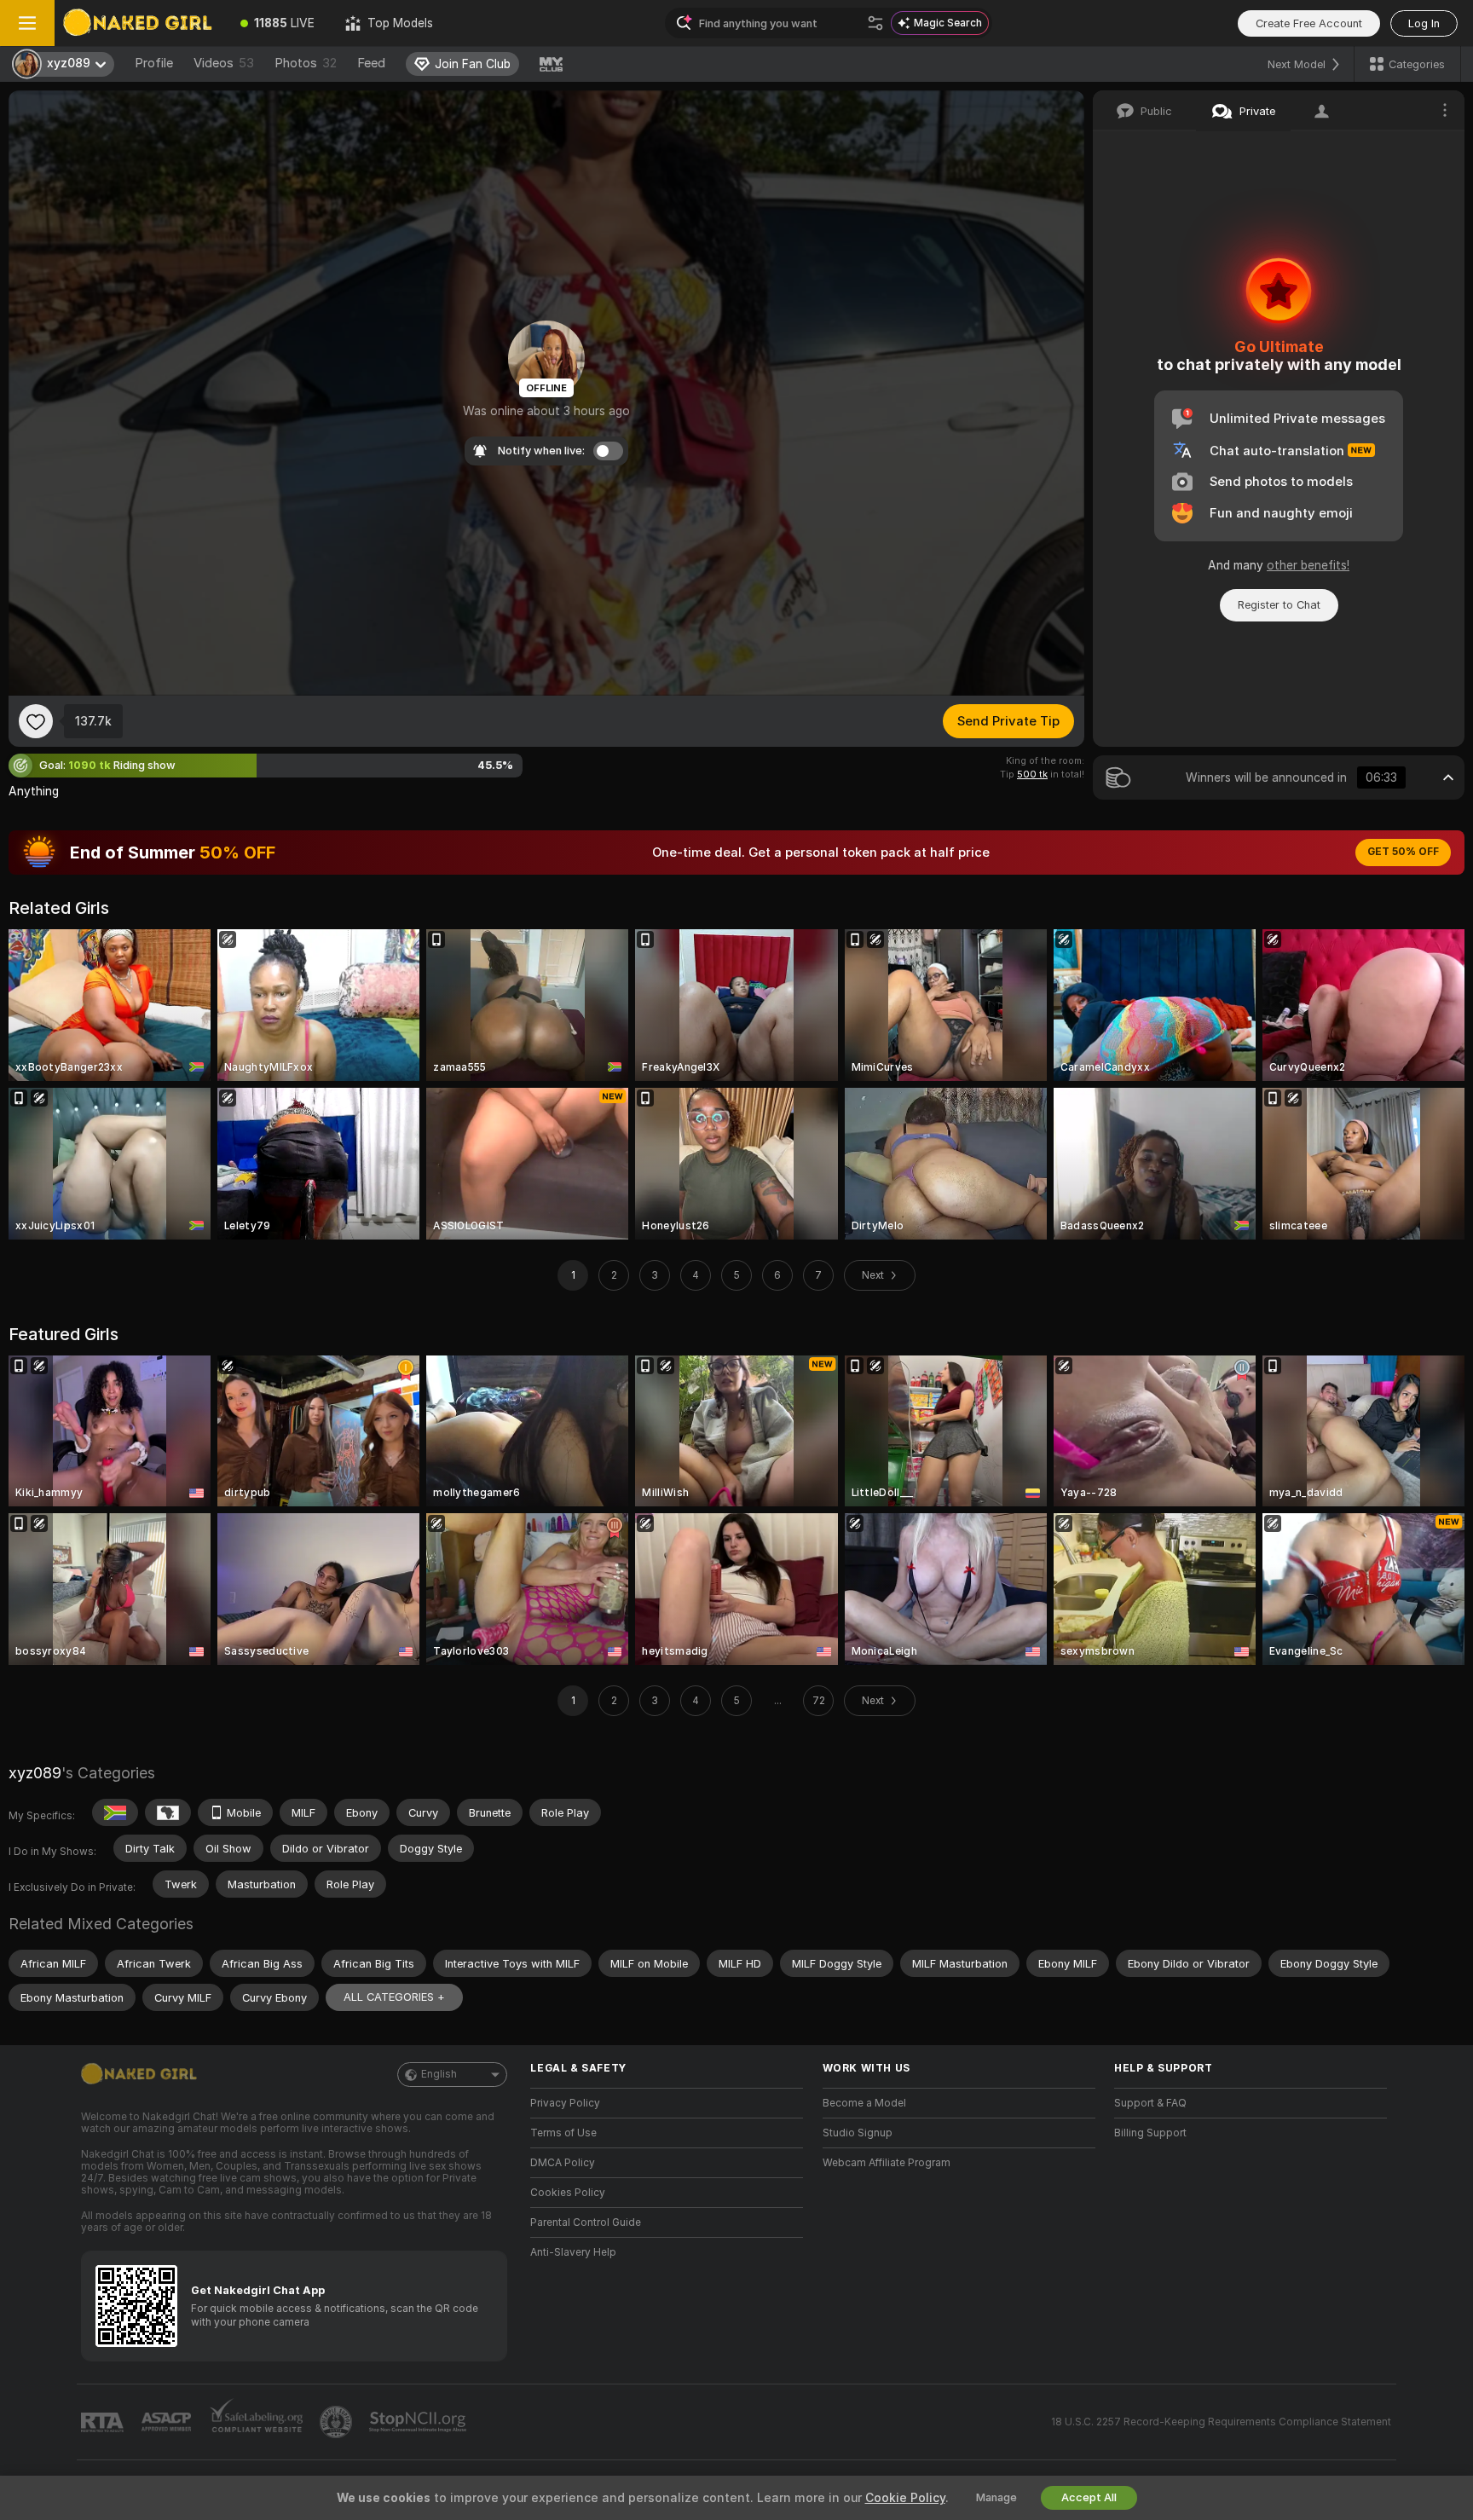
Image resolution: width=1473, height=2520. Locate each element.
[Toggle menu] (27, 23)
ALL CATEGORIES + (394, 1997)
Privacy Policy (565, 2103)
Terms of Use (563, 2133)
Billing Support (1150, 2133)
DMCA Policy (563, 2163)
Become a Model (864, 2103)
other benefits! (1308, 565)
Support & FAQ (1150, 2103)
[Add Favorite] (36, 721)
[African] (168, 1812)
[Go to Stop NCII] (419, 2422)
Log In (1424, 23)
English (439, 2074)
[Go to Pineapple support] (338, 2422)
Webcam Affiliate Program (887, 2163)
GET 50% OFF (1403, 852)
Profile (154, 63)
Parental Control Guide (586, 2222)
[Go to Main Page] (140, 23)
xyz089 (35, 1773)
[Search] (875, 23)
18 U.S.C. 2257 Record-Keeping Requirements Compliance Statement (1221, 2422)
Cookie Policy (905, 2498)
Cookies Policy (568, 2193)
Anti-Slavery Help (573, 2252)
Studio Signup (858, 2133)
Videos (224, 63)
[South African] (115, 1812)
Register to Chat (1279, 605)
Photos (306, 63)
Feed (371, 63)
